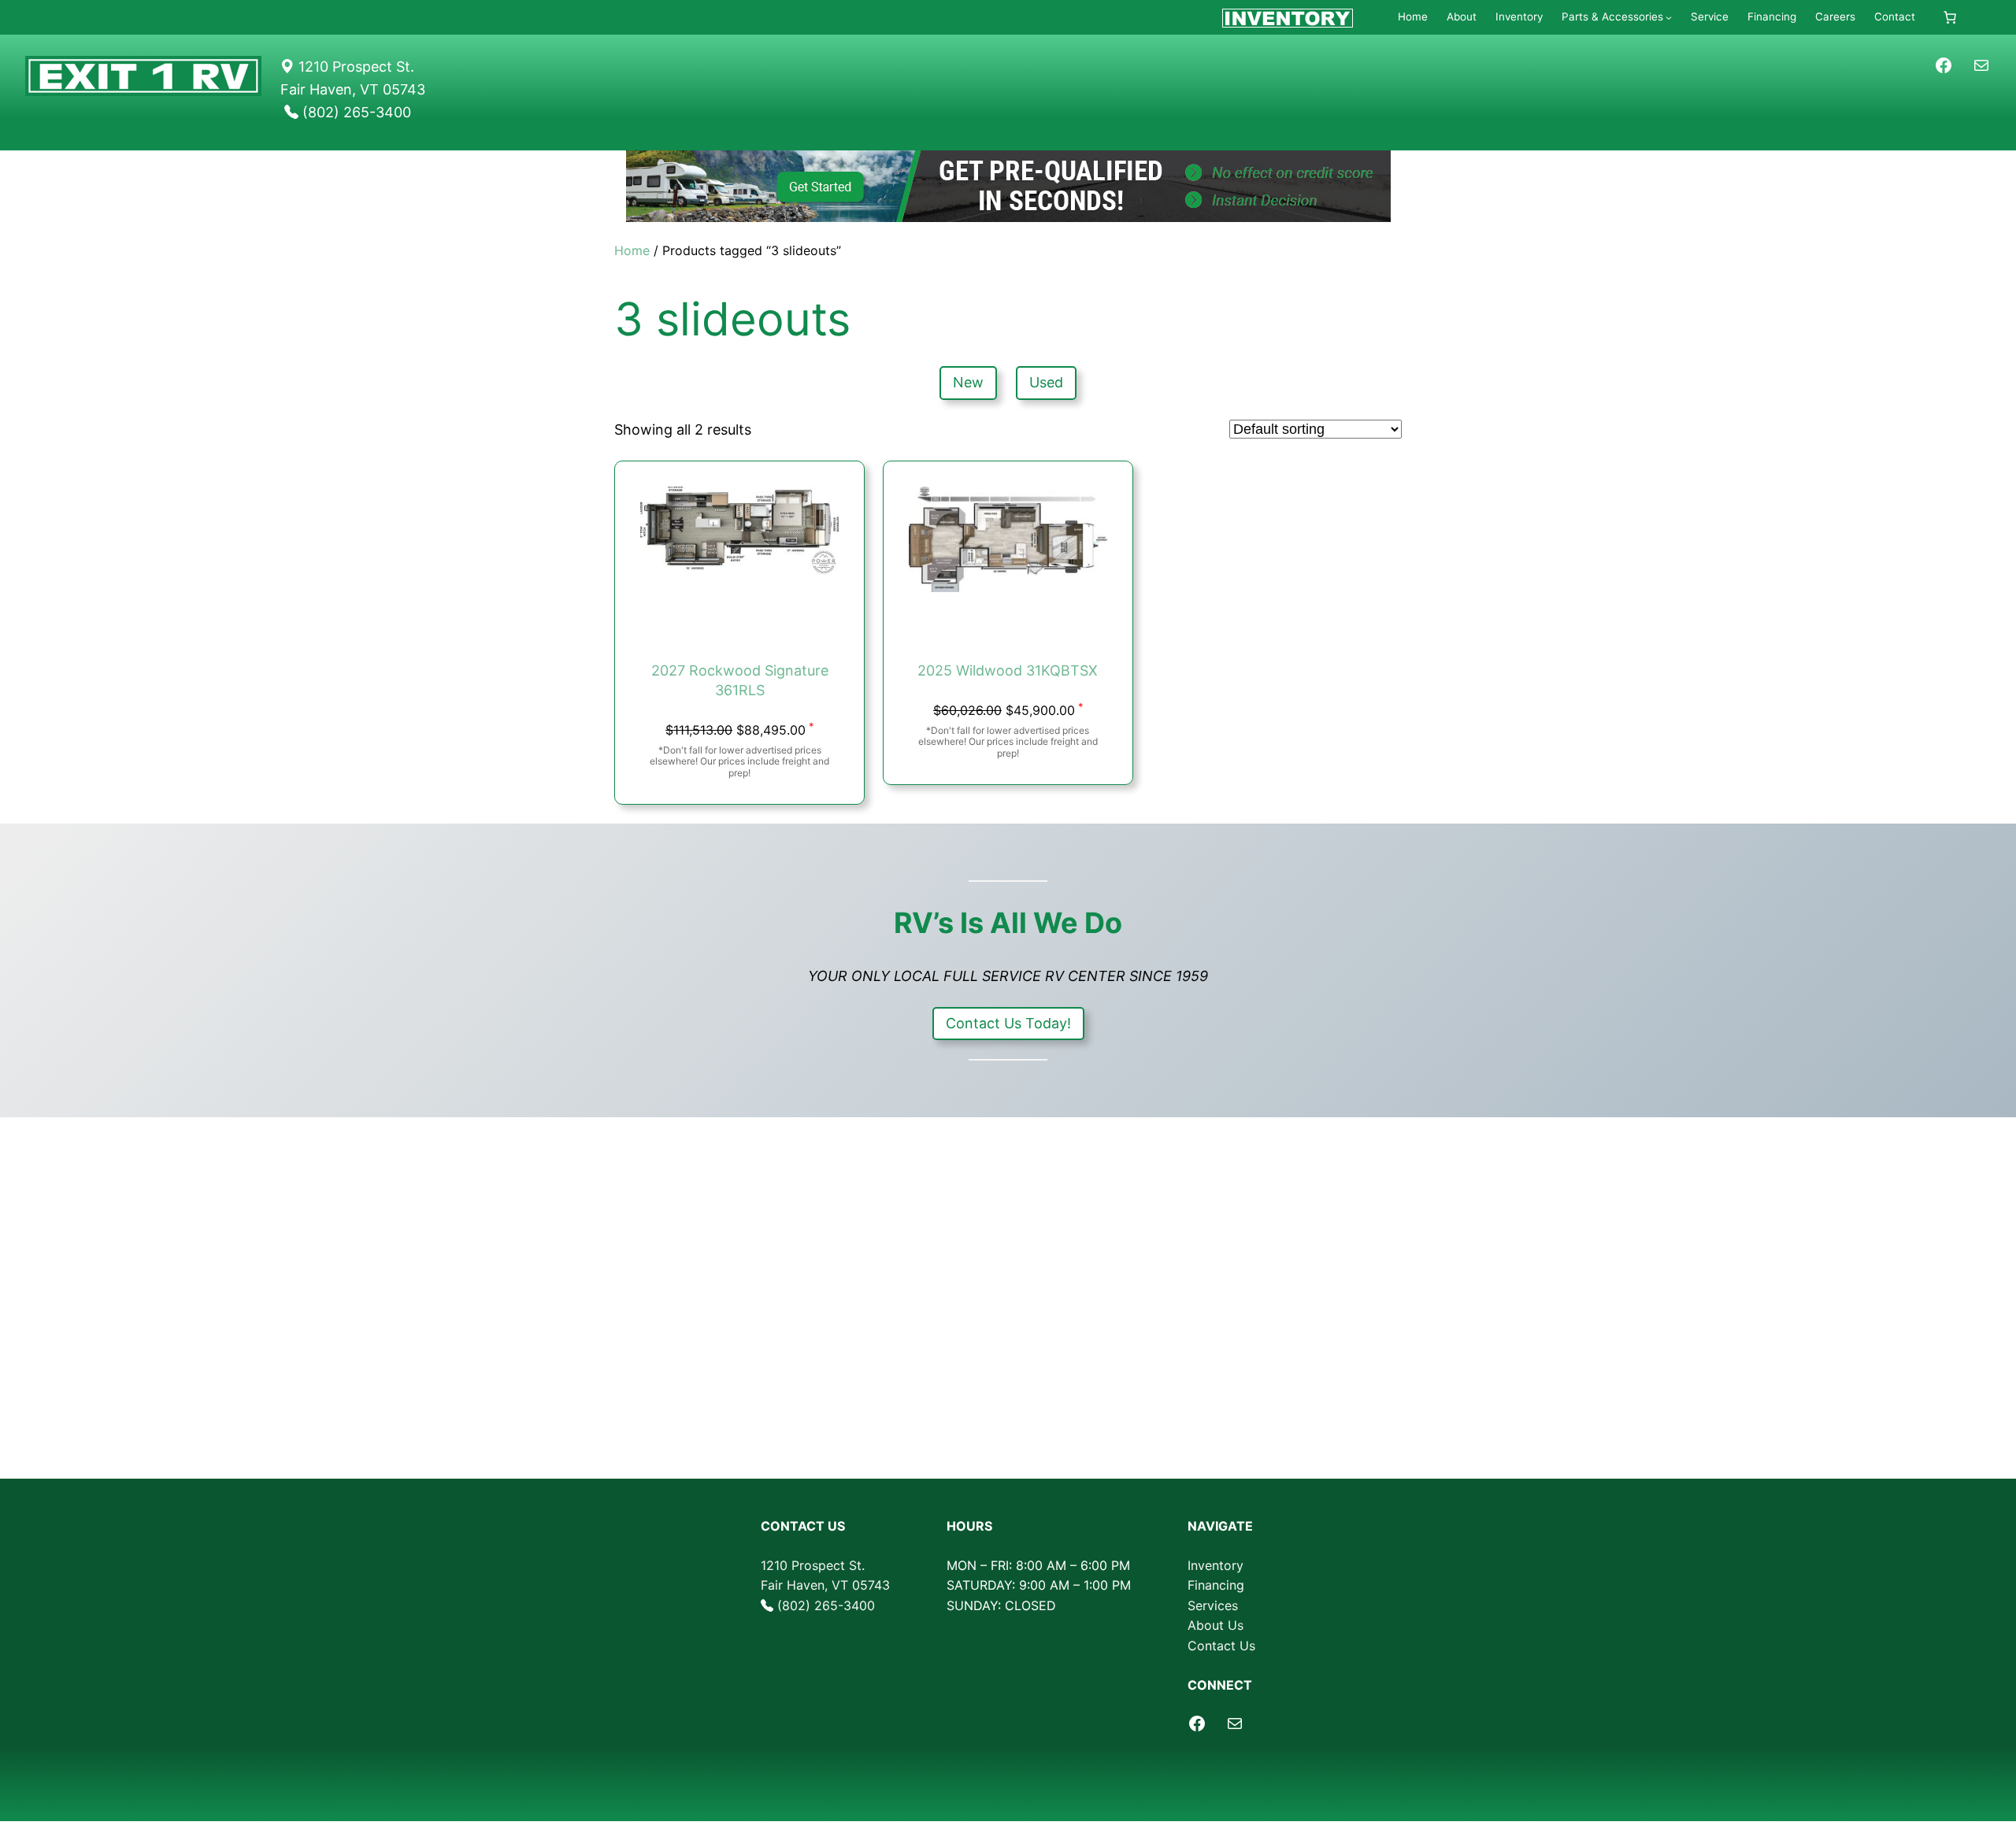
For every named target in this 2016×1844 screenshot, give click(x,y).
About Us (1216, 1625)
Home (632, 250)
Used (1046, 382)
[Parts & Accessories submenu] (1669, 17)
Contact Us (1221, 1646)
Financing (1216, 1585)
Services (1213, 1605)
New (968, 382)
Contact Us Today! (1008, 1023)
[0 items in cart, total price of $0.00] (1950, 17)
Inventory (1216, 1565)
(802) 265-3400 (826, 1605)
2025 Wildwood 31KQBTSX (1008, 670)
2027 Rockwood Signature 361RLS (740, 680)
